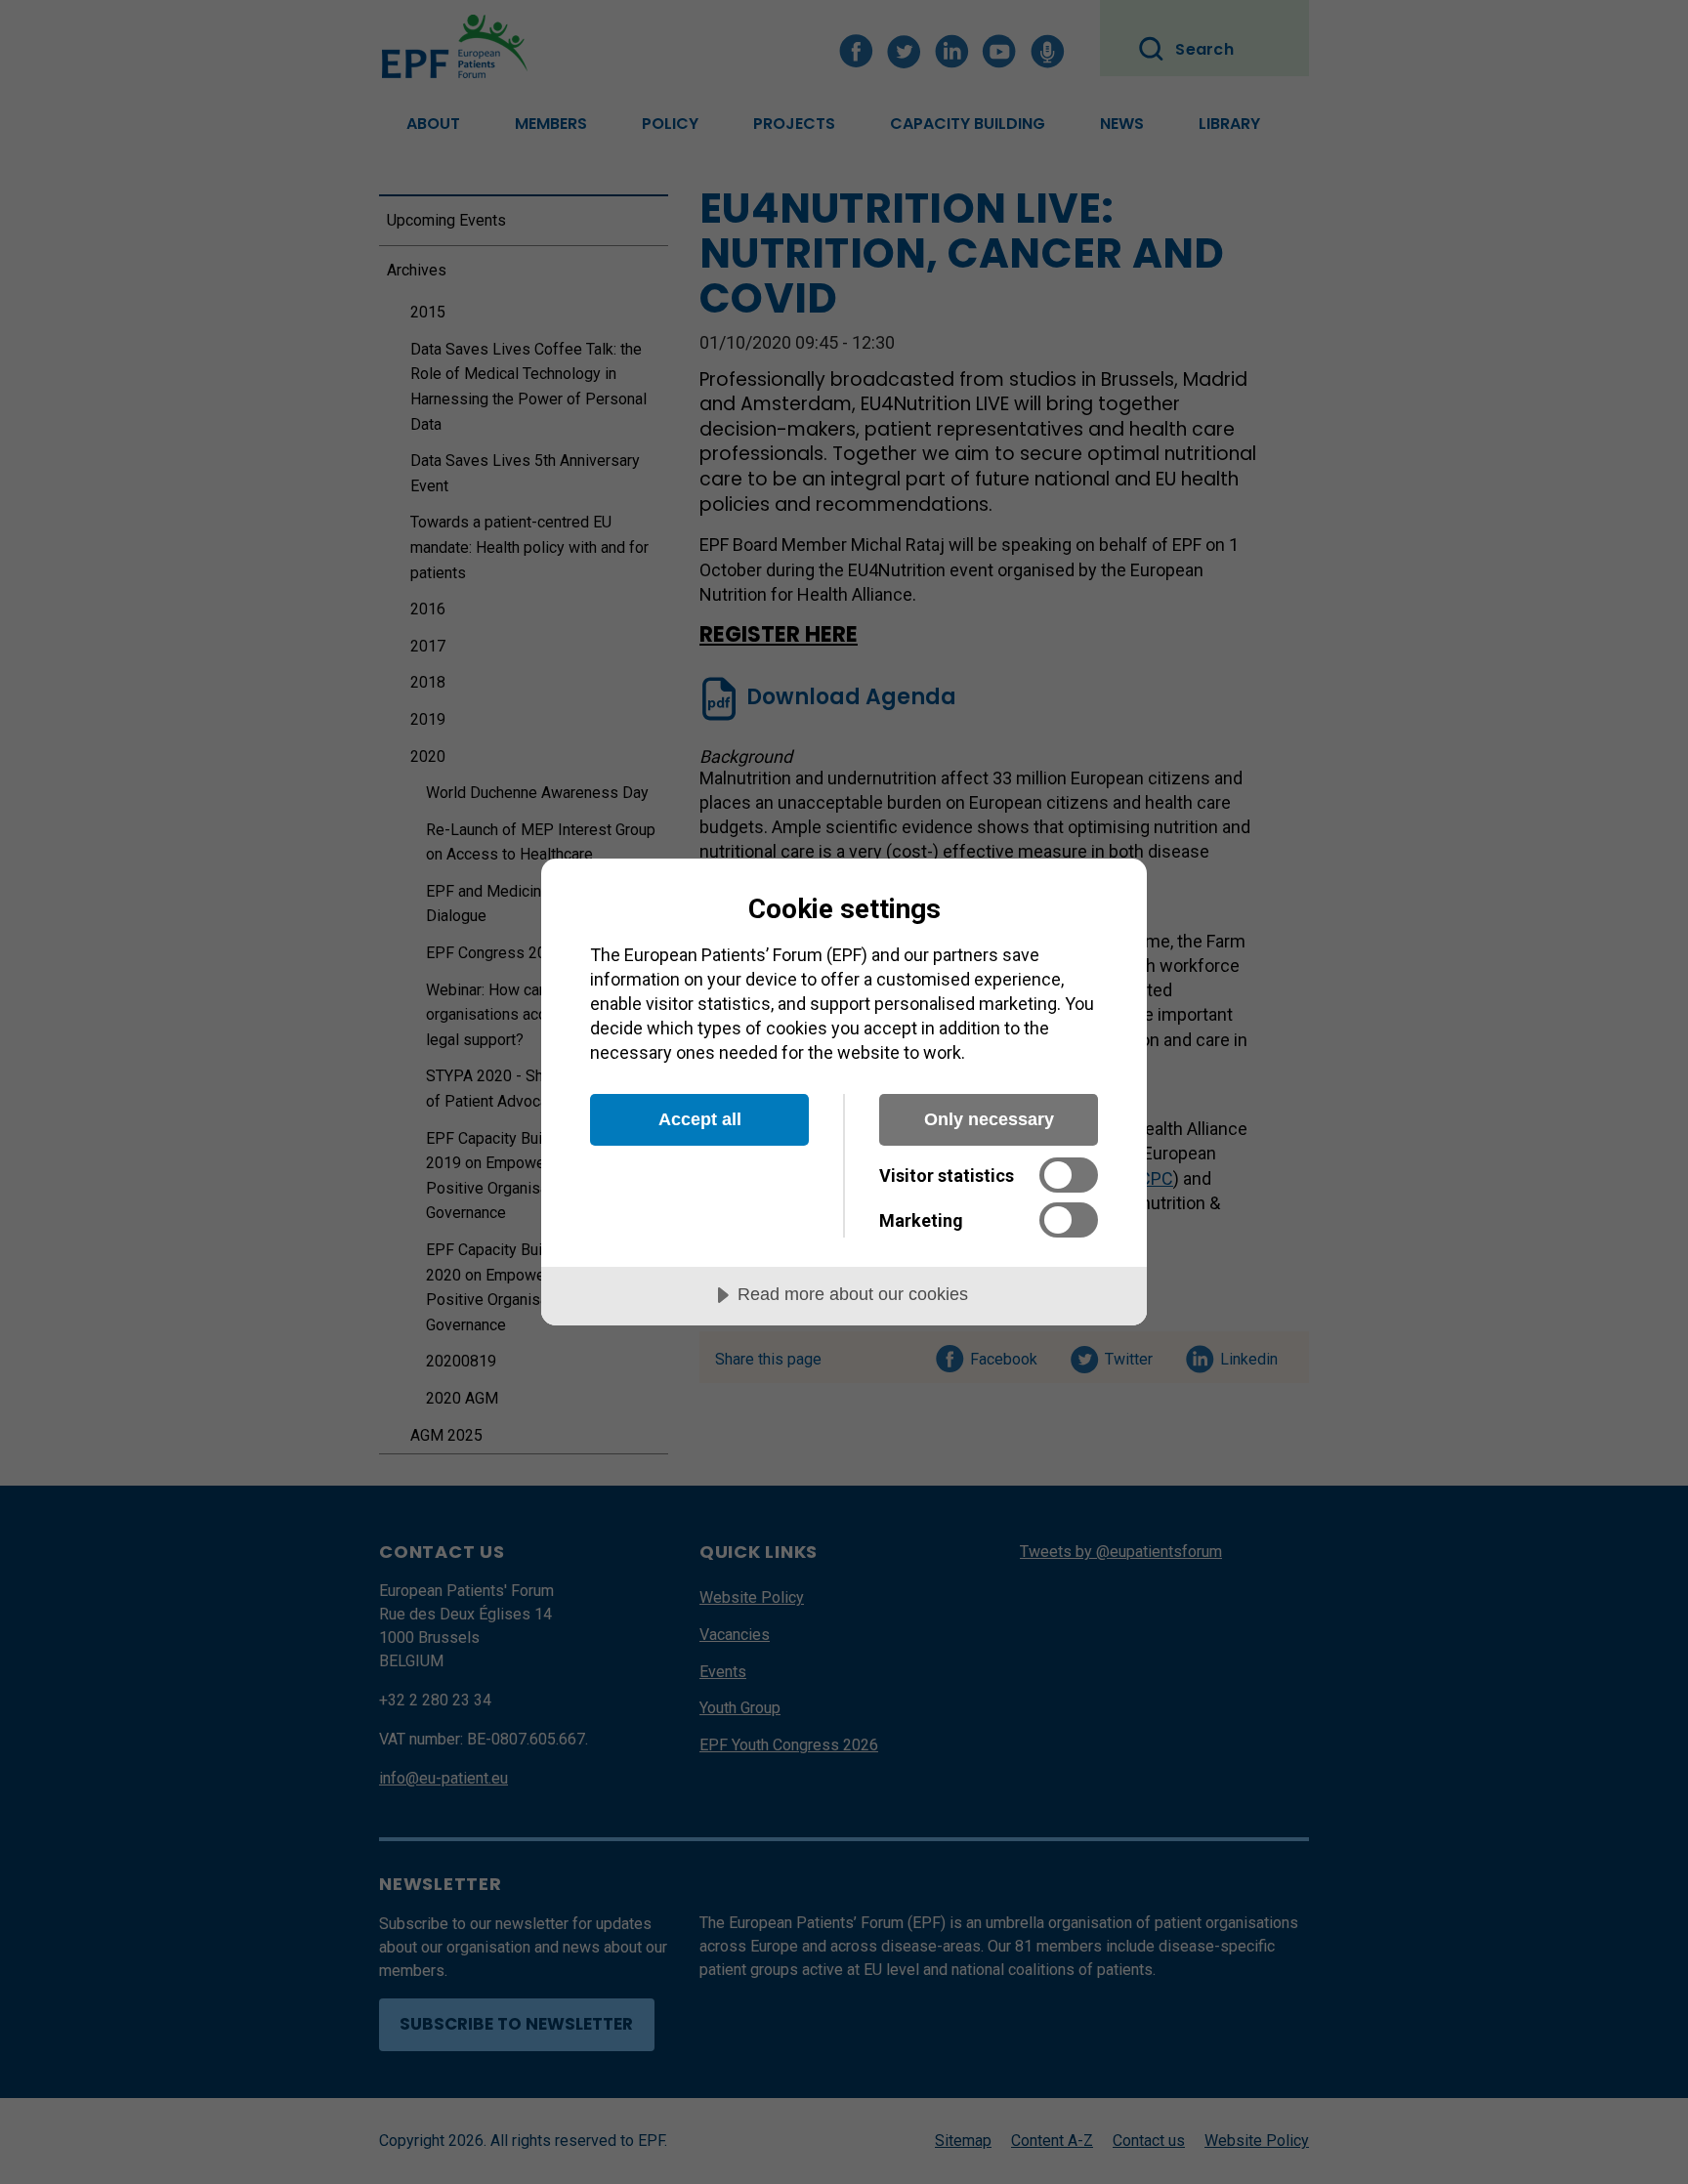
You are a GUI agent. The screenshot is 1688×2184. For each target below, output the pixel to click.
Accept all (700, 1119)
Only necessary (989, 1119)
